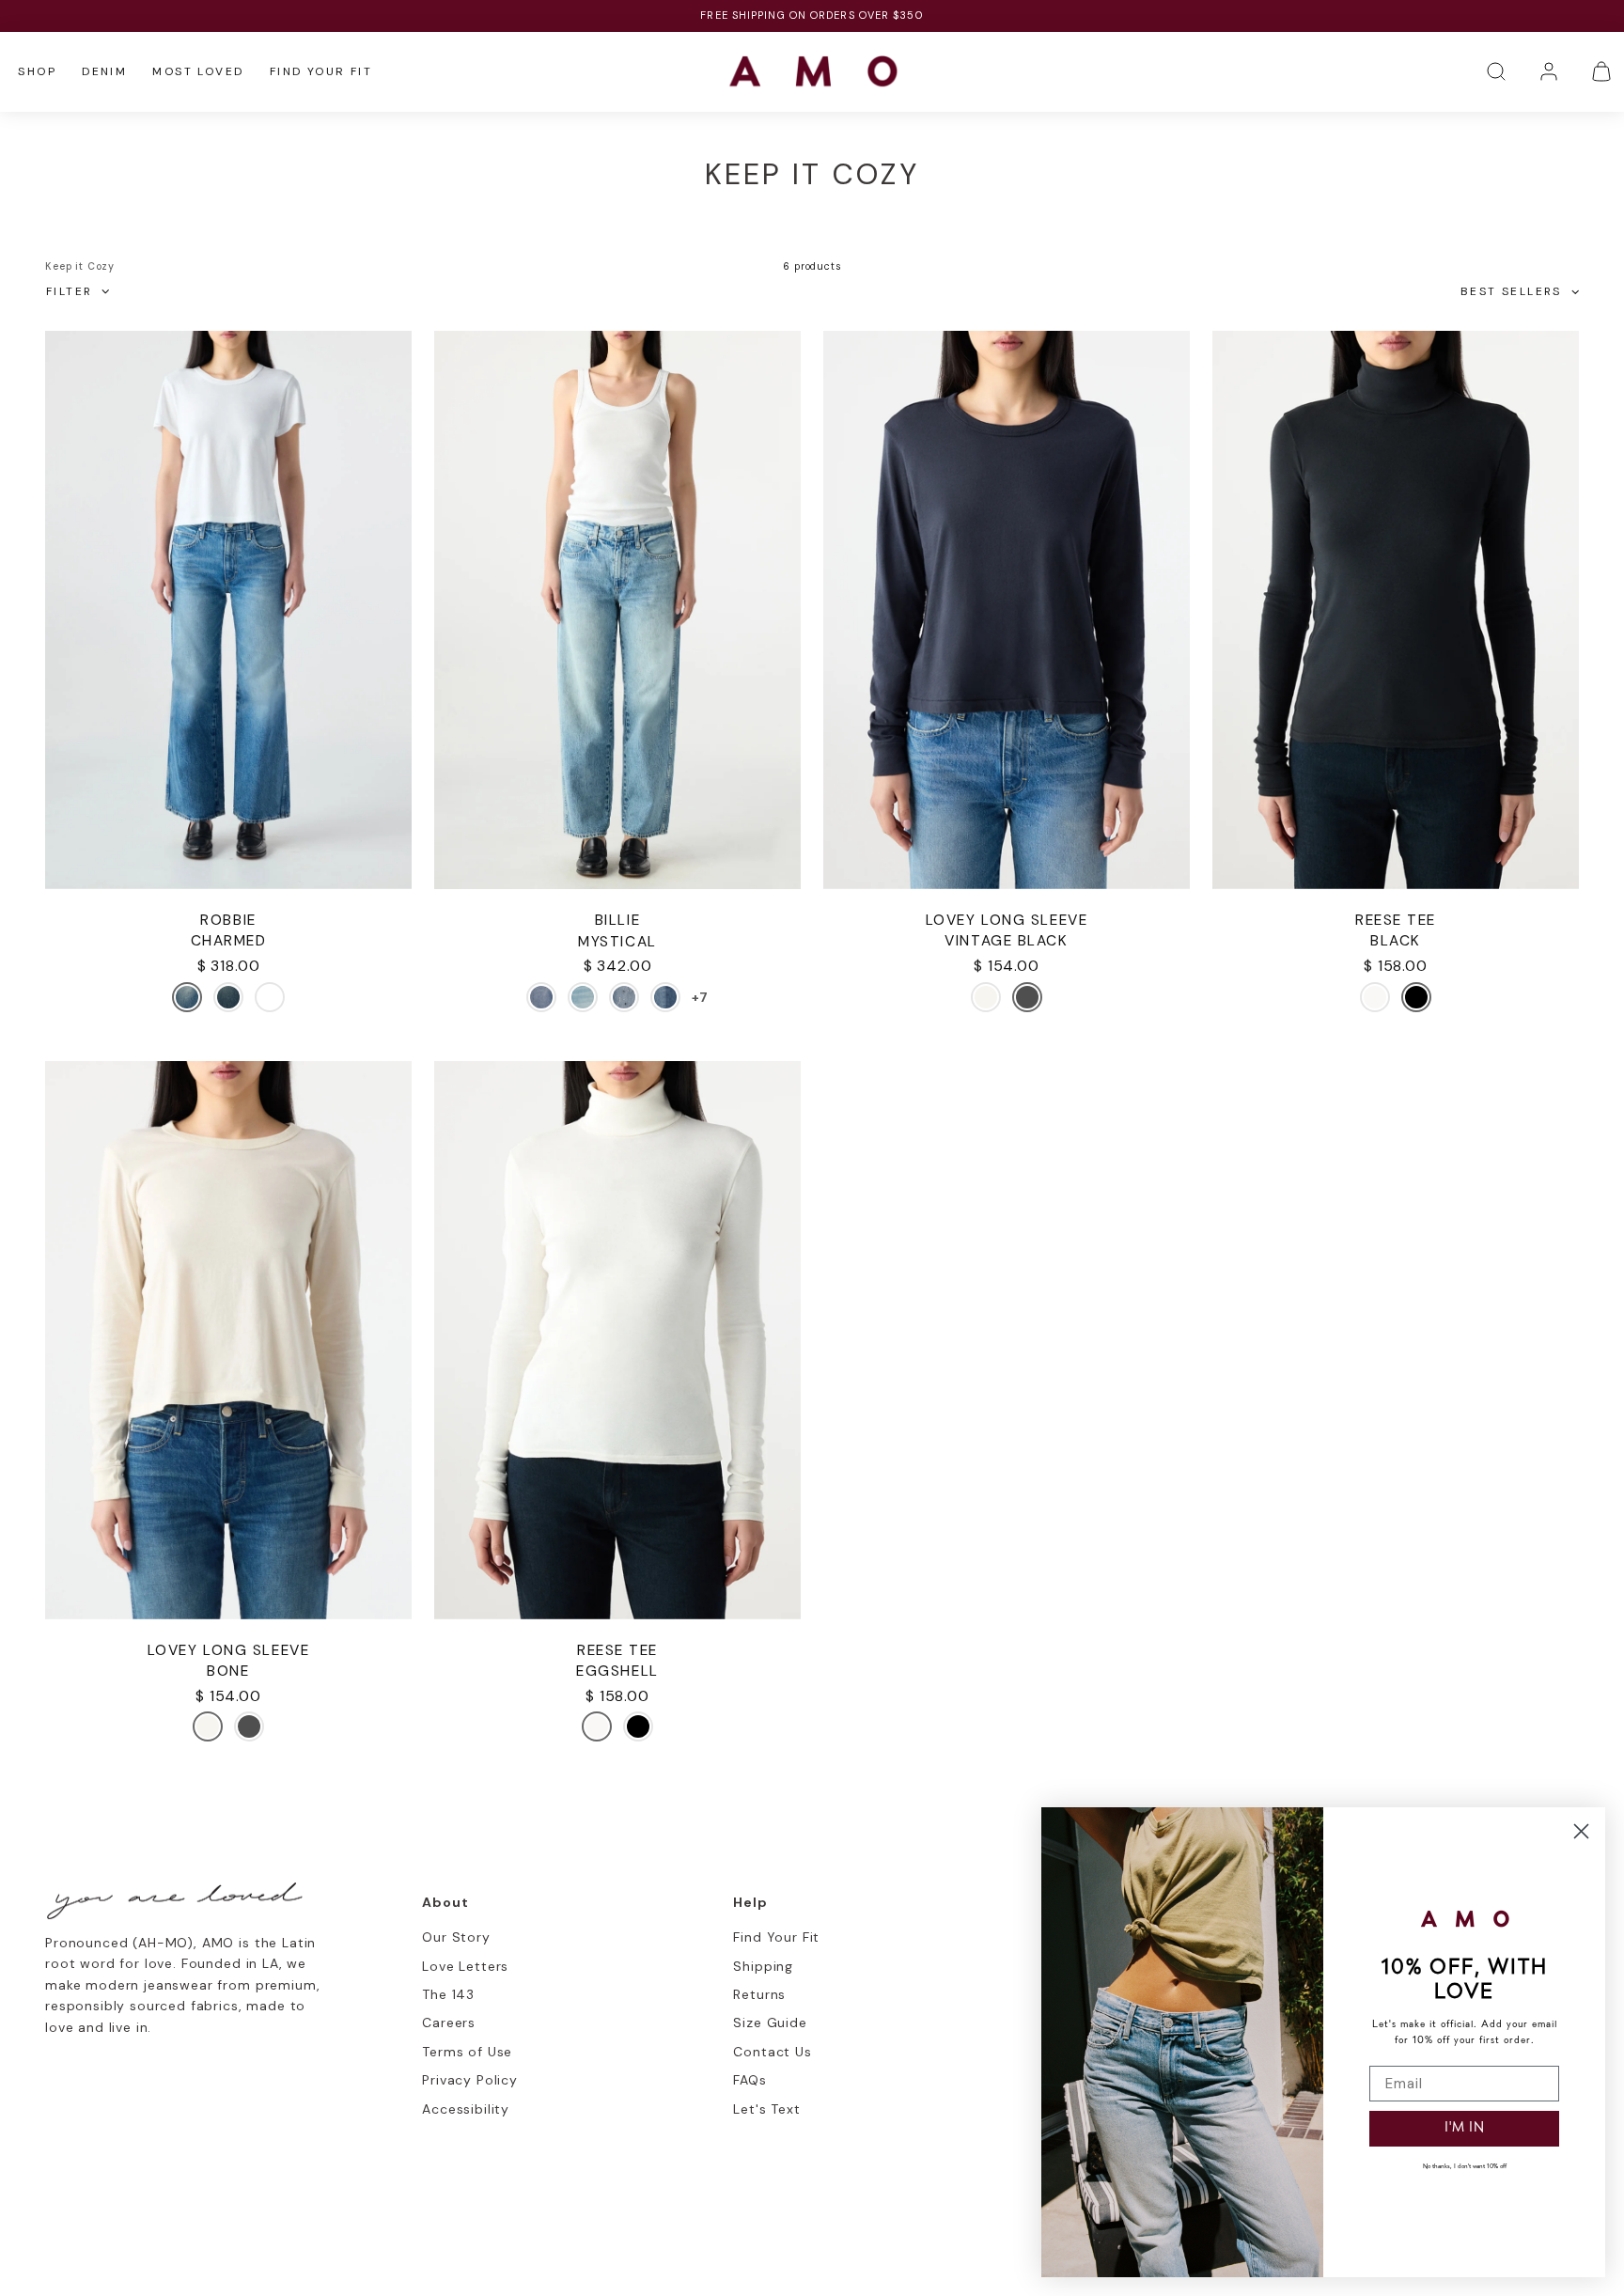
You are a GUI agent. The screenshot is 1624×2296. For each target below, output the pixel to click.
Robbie (228, 920)
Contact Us (772, 2052)
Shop (37, 71)
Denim (104, 71)
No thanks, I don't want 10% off (1465, 2167)
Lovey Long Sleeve (1007, 920)
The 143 (448, 1994)
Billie (617, 920)
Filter (69, 291)
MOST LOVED (198, 71)
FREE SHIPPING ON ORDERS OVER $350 (812, 15)
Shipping (763, 1966)
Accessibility (466, 2109)
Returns (759, 1994)
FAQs (750, 2080)
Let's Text (766, 2109)
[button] (1496, 71)
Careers (449, 2023)
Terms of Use (467, 2052)
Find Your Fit (321, 71)
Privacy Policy (470, 2080)
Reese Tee (1396, 920)
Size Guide (770, 2023)
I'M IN (1465, 2128)
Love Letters (465, 1966)
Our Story (456, 1937)
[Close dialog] (1581, 1831)
